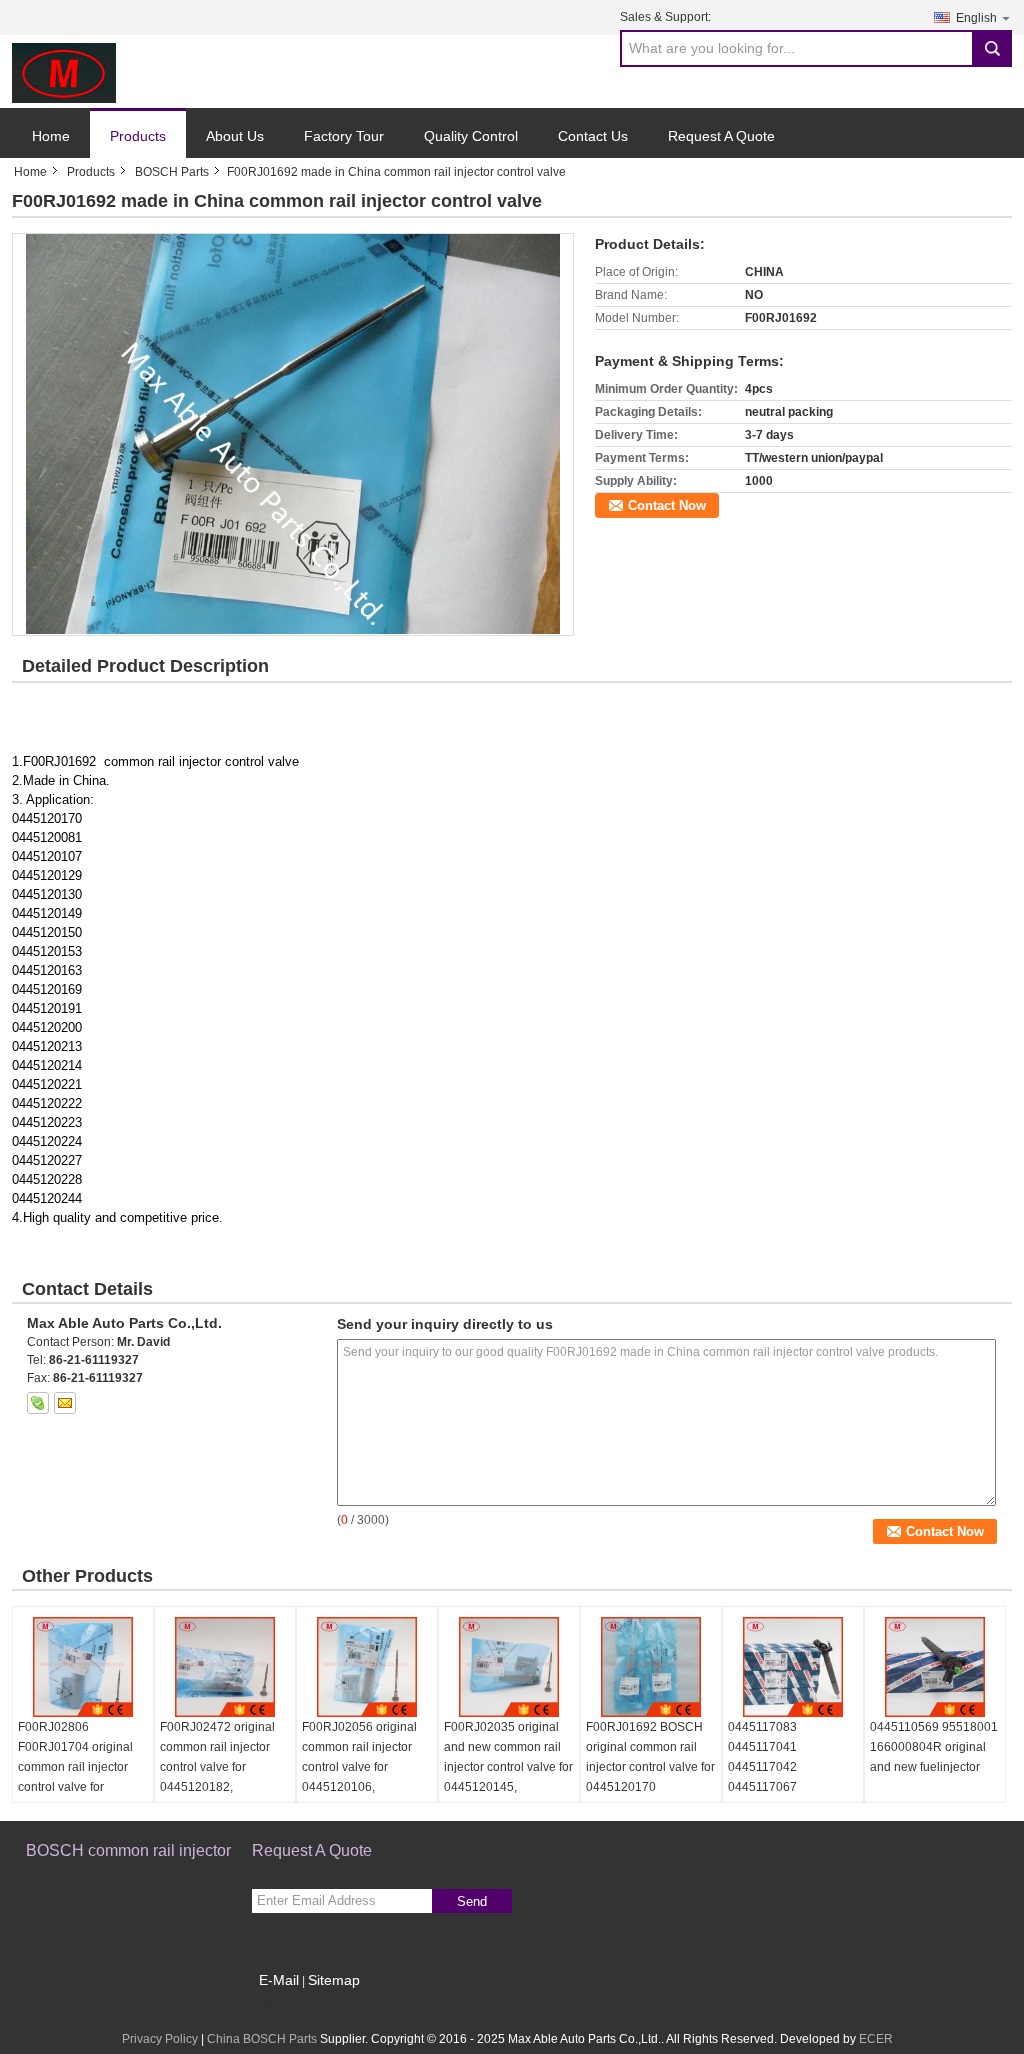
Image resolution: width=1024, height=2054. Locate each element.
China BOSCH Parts (262, 2039)
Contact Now (667, 505)
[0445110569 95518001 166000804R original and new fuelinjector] (935, 1667)
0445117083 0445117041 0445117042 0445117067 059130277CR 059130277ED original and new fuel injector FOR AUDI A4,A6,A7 (790, 1797)
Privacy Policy (160, 2039)
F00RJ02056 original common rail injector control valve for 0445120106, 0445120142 (359, 1767)
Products (138, 136)
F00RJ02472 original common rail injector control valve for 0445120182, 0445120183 (217, 1767)
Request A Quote (721, 136)
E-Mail (279, 1980)
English (976, 18)
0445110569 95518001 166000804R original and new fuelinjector (934, 1747)
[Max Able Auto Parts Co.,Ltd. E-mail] (65, 1403)
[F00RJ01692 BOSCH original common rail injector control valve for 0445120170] (651, 1667)
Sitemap (334, 1980)
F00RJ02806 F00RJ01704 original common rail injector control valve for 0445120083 (75, 1767)
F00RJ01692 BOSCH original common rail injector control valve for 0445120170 (650, 1757)
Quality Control (471, 136)
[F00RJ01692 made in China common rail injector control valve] (292, 434)
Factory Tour (344, 136)
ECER (876, 2039)
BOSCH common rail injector (128, 1850)
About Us (235, 136)
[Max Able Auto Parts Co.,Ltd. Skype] (38, 1403)
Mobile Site (294, 2005)
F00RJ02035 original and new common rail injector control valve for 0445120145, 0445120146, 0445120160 (508, 1777)
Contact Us (593, 136)
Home (51, 136)
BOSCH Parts (172, 172)
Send (472, 1901)
